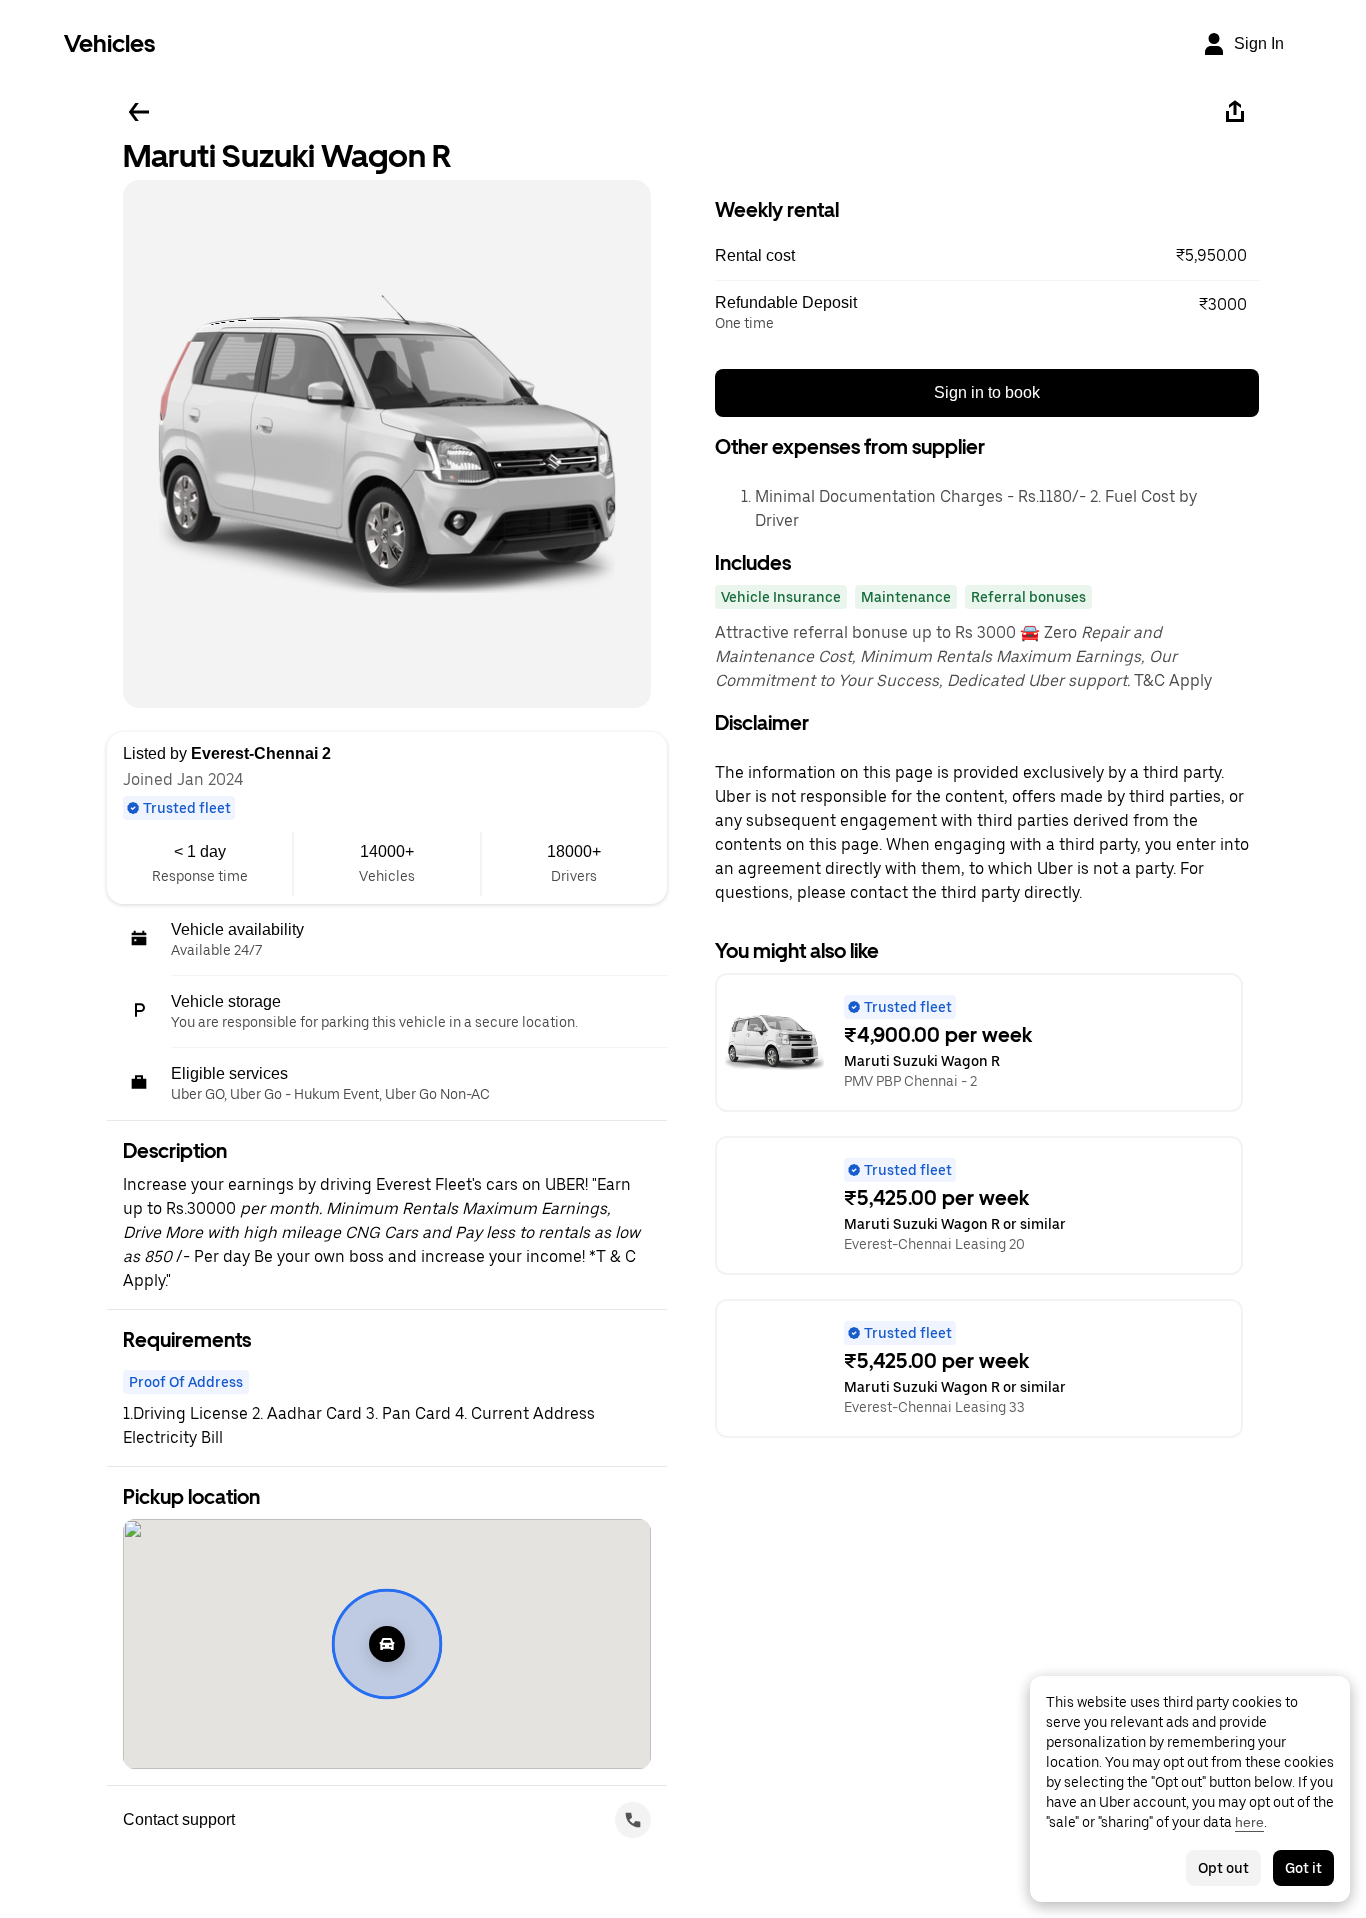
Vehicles (109, 43)
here (1249, 1822)
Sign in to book (987, 392)
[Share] (1235, 112)
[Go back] (139, 112)
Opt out (1223, 1868)
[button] (987, 256)
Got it (1303, 1868)
